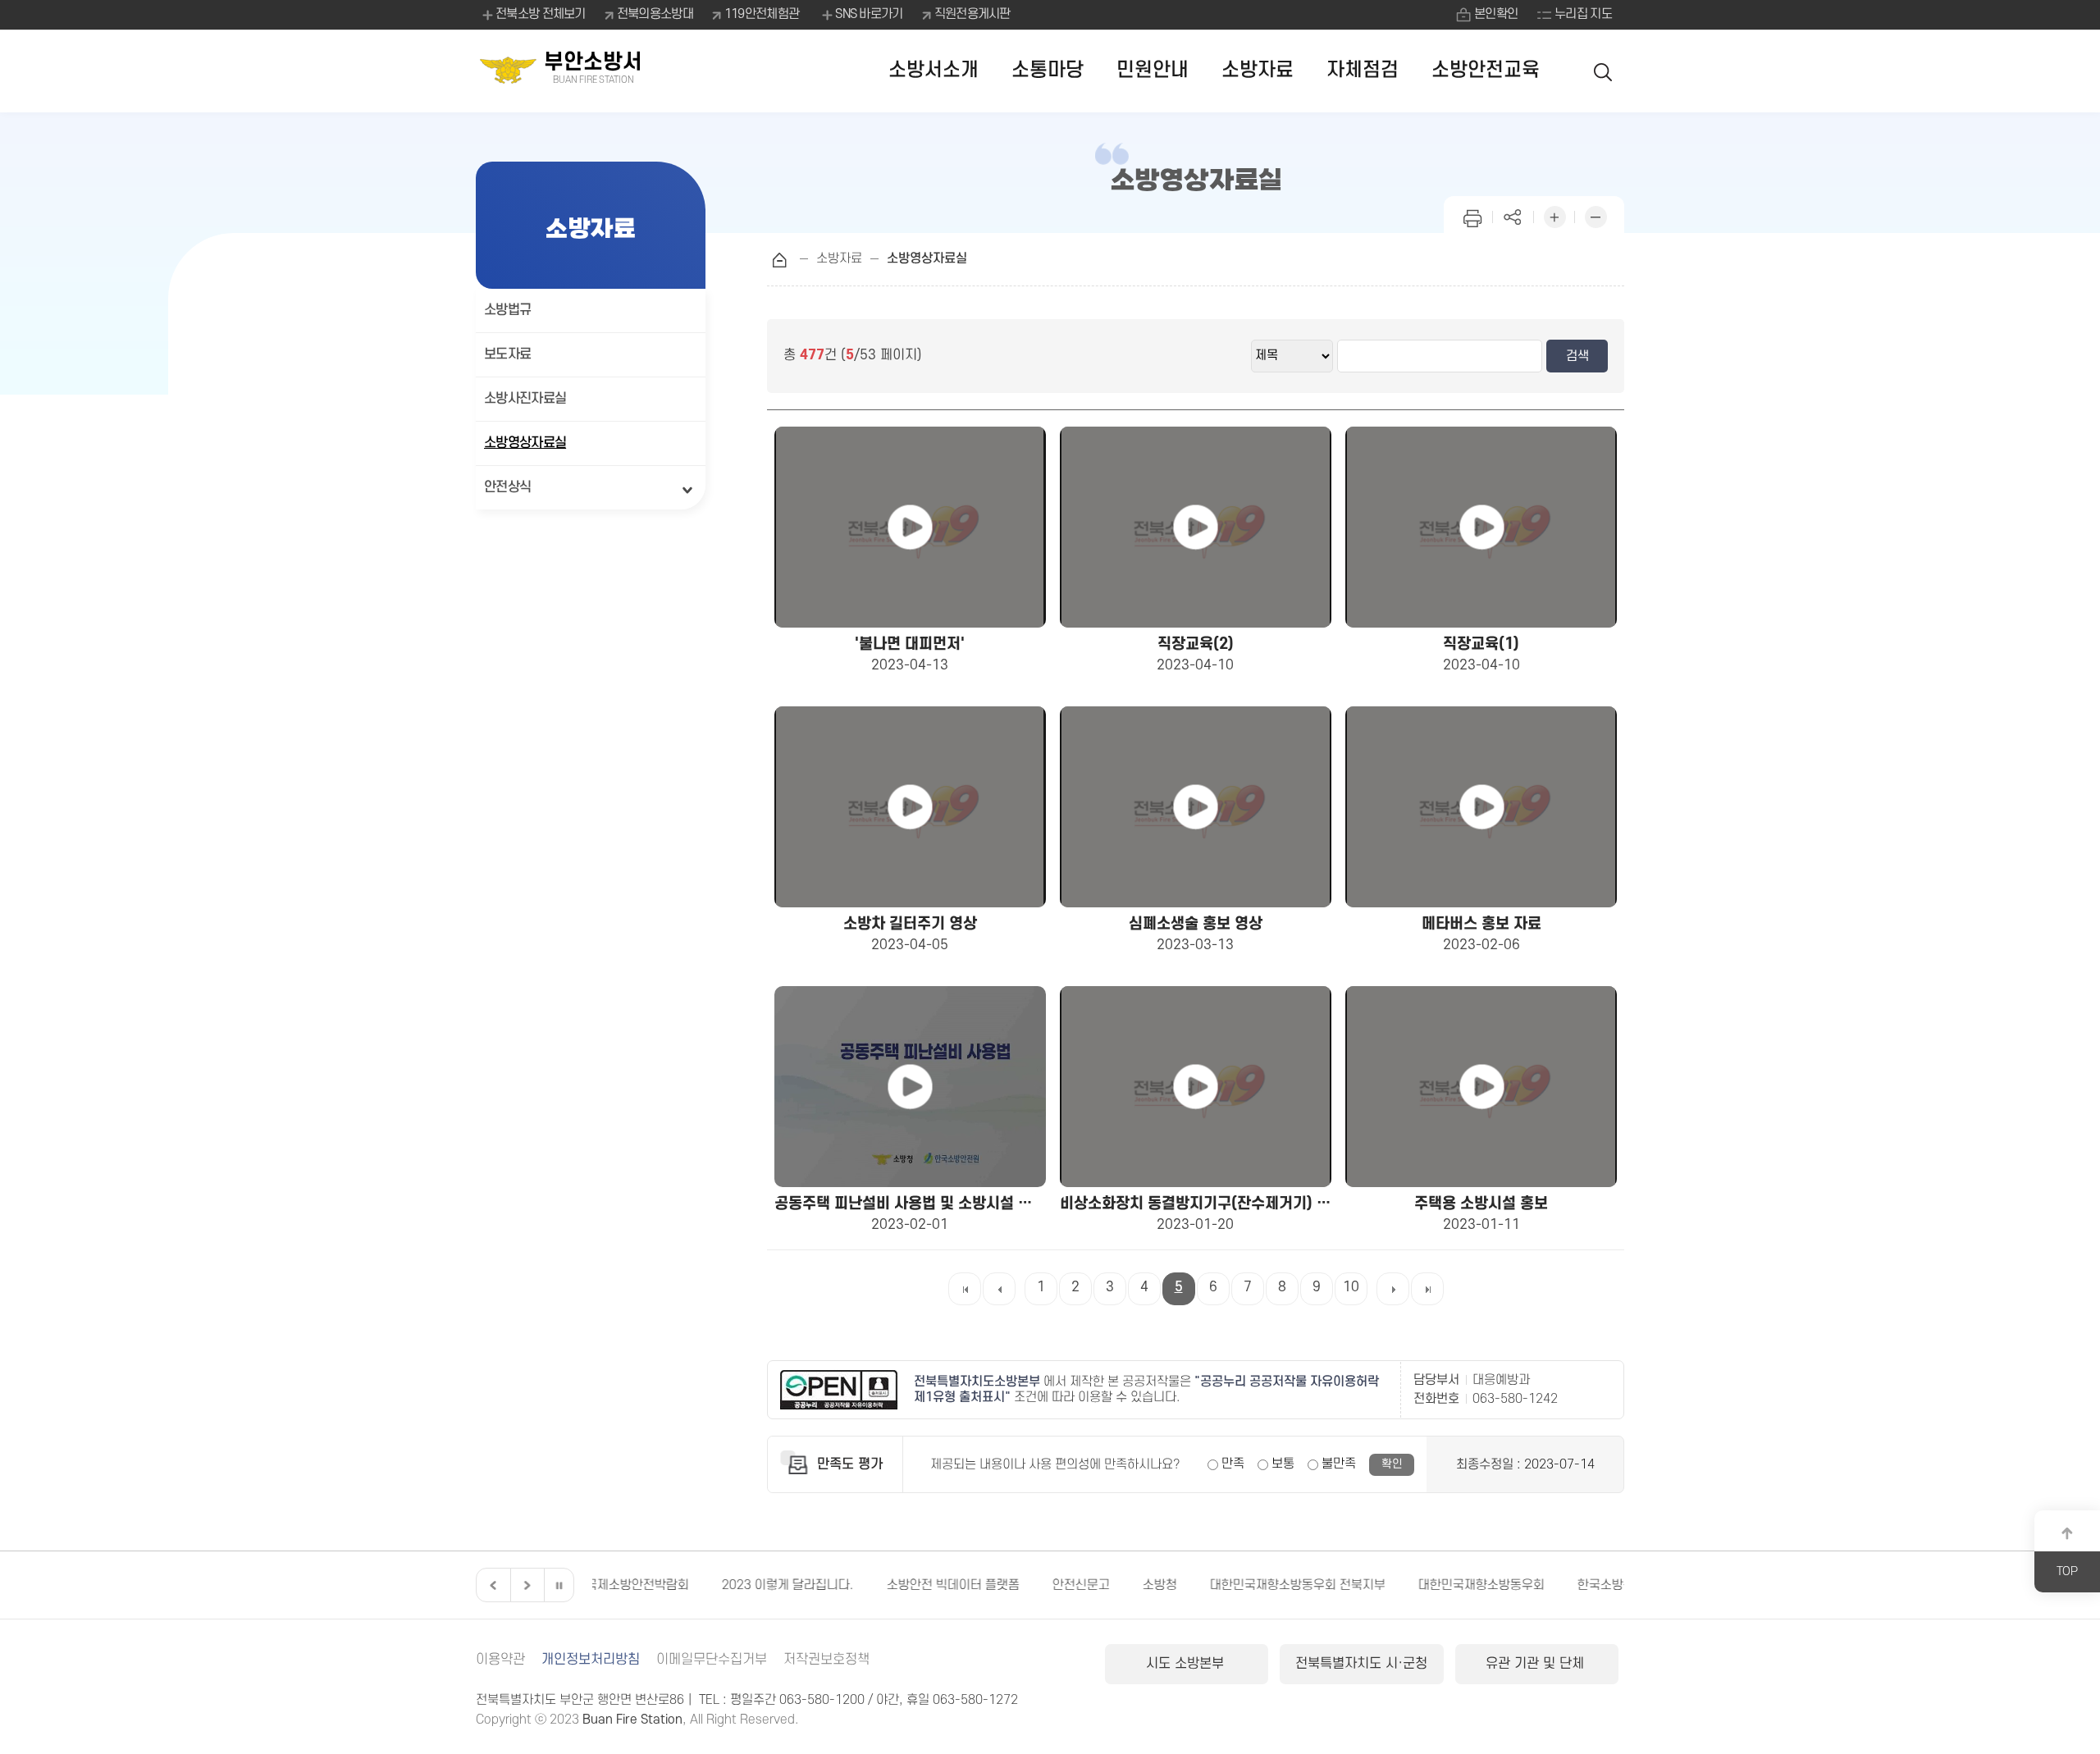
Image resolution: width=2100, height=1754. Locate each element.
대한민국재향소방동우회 (1352, 1585)
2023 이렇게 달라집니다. (658, 1585)
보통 (1283, 1464)
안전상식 (507, 487)
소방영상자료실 (525, 443)
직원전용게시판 (972, 14)
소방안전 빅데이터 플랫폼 (824, 1585)
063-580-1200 (822, 1700)
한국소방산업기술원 (1500, 1585)
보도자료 (507, 354)
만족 (1233, 1464)
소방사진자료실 (525, 399)
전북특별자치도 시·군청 (1361, 1664)
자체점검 (1363, 70)
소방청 (1030, 1585)
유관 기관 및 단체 (1537, 1664)
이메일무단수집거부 (712, 1660)
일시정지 (559, 1585)
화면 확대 (1554, 215)
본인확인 (1496, 14)
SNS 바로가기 (869, 14)
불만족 (1339, 1464)
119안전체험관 (762, 14)
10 (1351, 1287)
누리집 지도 (1583, 14)
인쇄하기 (1472, 215)
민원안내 (1153, 70)
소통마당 (1048, 70)
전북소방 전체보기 (541, 14)
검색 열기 (1604, 71)
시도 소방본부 (1187, 1664)
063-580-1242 (1515, 1399)
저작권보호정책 (826, 1660)
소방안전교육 (1486, 70)
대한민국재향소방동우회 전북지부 (1168, 1585)
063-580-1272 (975, 1700)
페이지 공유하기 (1513, 215)
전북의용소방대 (655, 14)
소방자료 (1258, 70)
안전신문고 (952, 1585)
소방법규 (507, 310)
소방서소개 (934, 70)
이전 (491, 1585)
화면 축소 (1596, 215)
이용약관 (500, 1660)
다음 (525, 1585)
